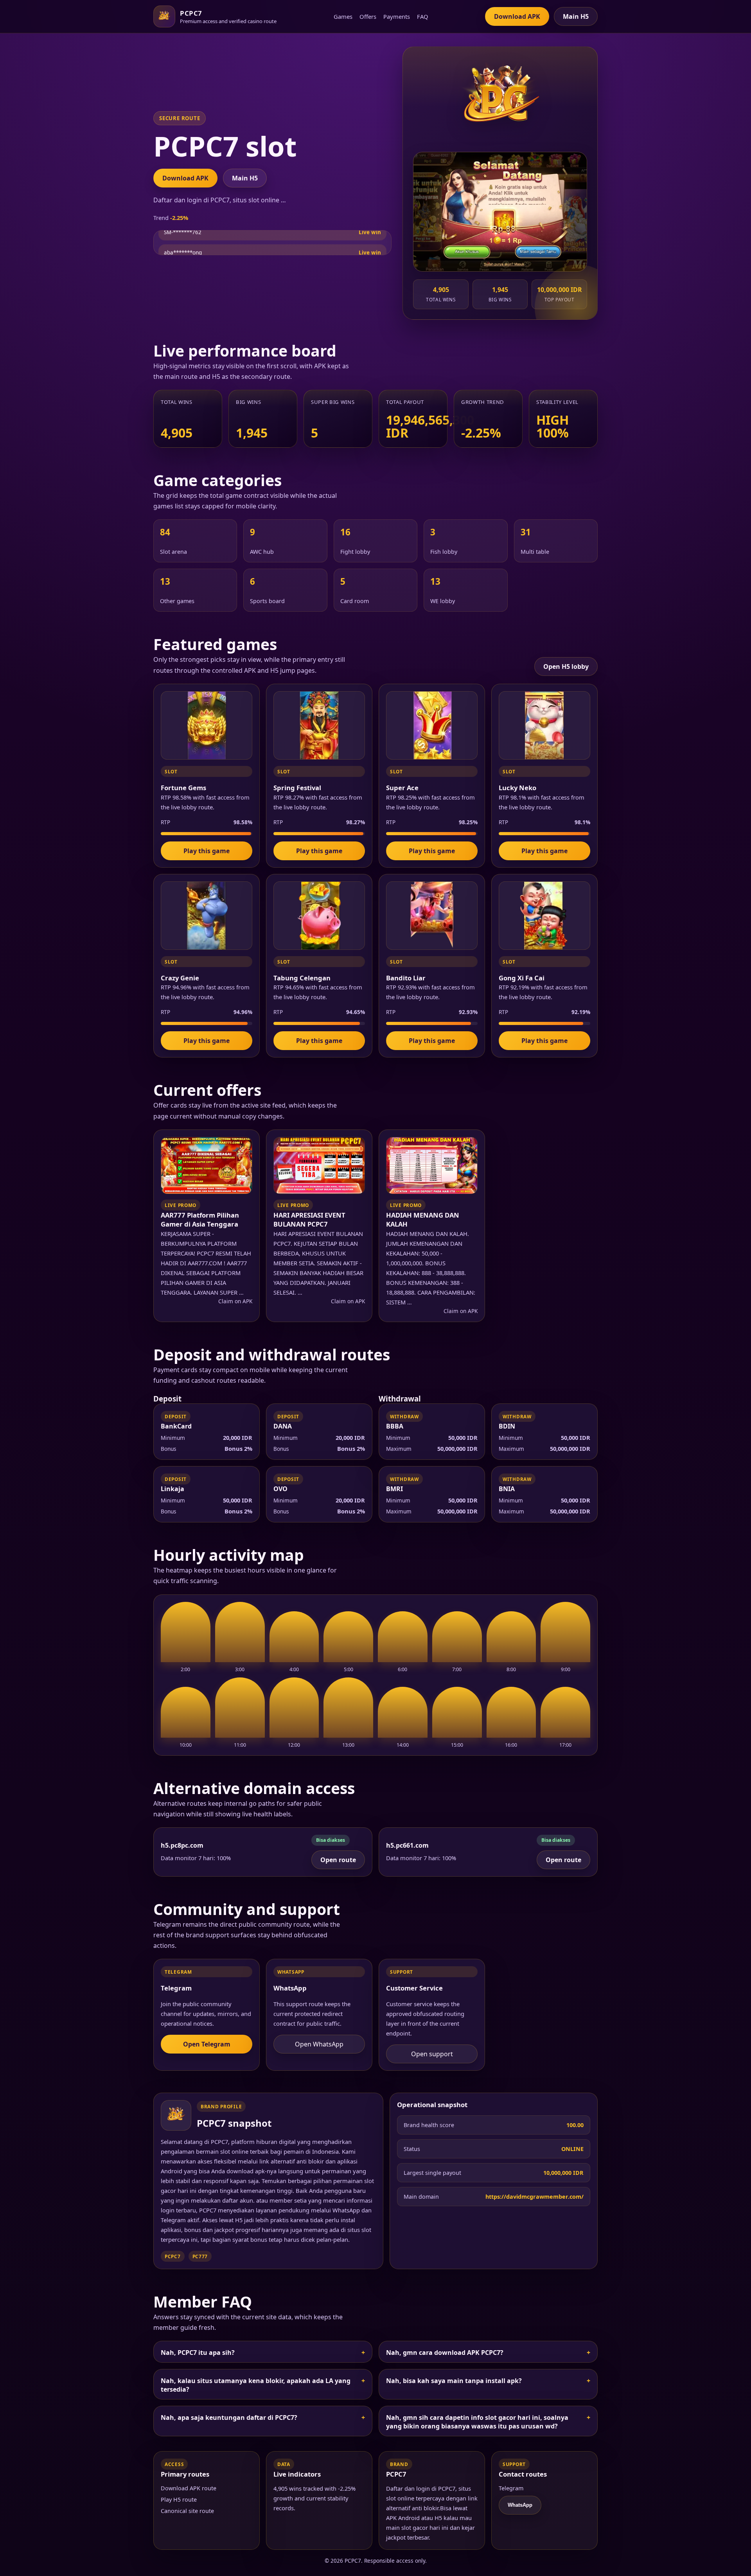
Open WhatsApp (319, 2044)
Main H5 (576, 16)
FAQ (423, 16)
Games (343, 16)
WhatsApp (520, 2505)
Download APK (517, 16)
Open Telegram (207, 2044)
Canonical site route (187, 2511)
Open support (432, 2054)
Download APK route (189, 2488)
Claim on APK (235, 1301)
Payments (397, 16)
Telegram (511, 2488)
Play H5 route (179, 2499)
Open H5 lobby (566, 667)
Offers (368, 16)
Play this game (207, 851)
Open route (338, 1860)
